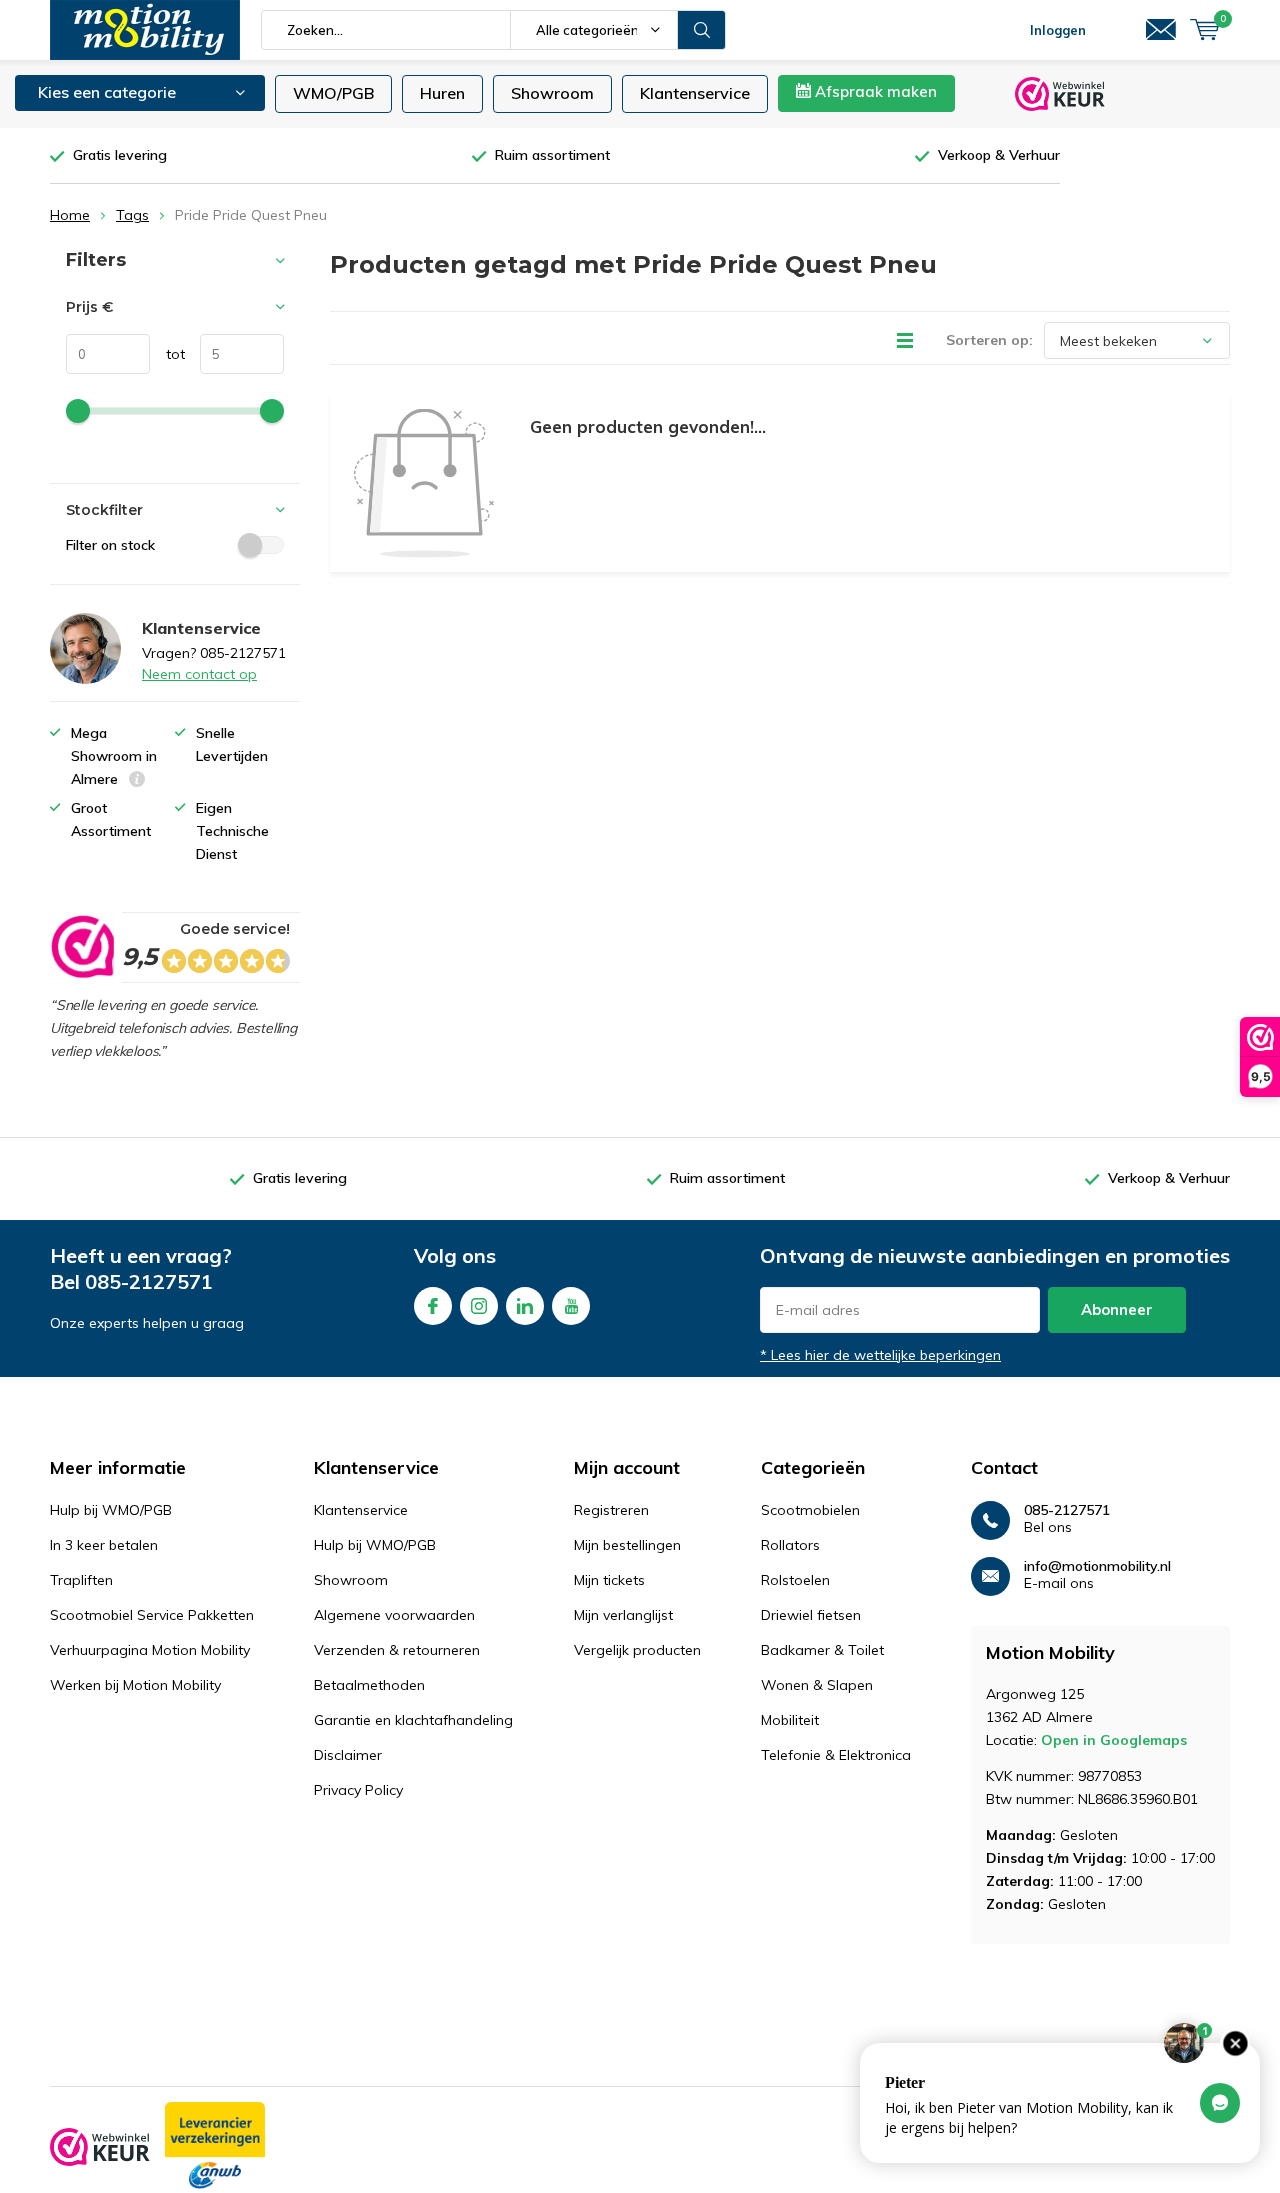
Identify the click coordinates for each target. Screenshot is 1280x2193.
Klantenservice (695, 93)
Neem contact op (199, 674)
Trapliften (81, 1580)
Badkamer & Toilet (822, 1650)
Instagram (479, 1306)
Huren (442, 93)
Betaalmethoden (369, 1685)
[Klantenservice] (1161, 30)
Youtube (571, 1306)
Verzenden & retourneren (397, 1650)
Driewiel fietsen (811, 1615)
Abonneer (1117, 1309)
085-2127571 (149, 1281)
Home (70, 215)
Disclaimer (348, 1755)
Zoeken (702, 30)
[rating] (81, 947)
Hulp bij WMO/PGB (111, 1510)
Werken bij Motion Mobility (135, 1685)
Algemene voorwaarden (394, 1615)
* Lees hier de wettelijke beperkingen (880, 1355)
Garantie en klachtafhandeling (413, 1720)
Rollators (790, 1545)
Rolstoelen (795, 1580)
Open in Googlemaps (1114, 1740)
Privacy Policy (358, 1790)
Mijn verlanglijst (623, 1615)
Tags (132, 215)
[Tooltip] (137, 781)
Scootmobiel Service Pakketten (152, 1615)
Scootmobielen (810, 1510)
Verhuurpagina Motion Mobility (150, 1650)
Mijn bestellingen (627, 1545)
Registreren (611, 1510)
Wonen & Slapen (817, 1685)
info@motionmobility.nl (1097, 1566)
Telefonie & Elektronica (836, 1755)
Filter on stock (110, 545)
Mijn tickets (609, 1580)
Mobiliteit (790, 1720)
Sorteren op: (989, 340)
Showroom (552, 93)
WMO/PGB (333, 93)
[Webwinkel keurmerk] (100, 2147)
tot (167, 354)
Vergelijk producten (637, 1650)
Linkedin (525, 1306)
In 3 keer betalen (104, 1545)
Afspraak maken (874, 91)
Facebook (433, 1306)
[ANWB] (215, 2147)
